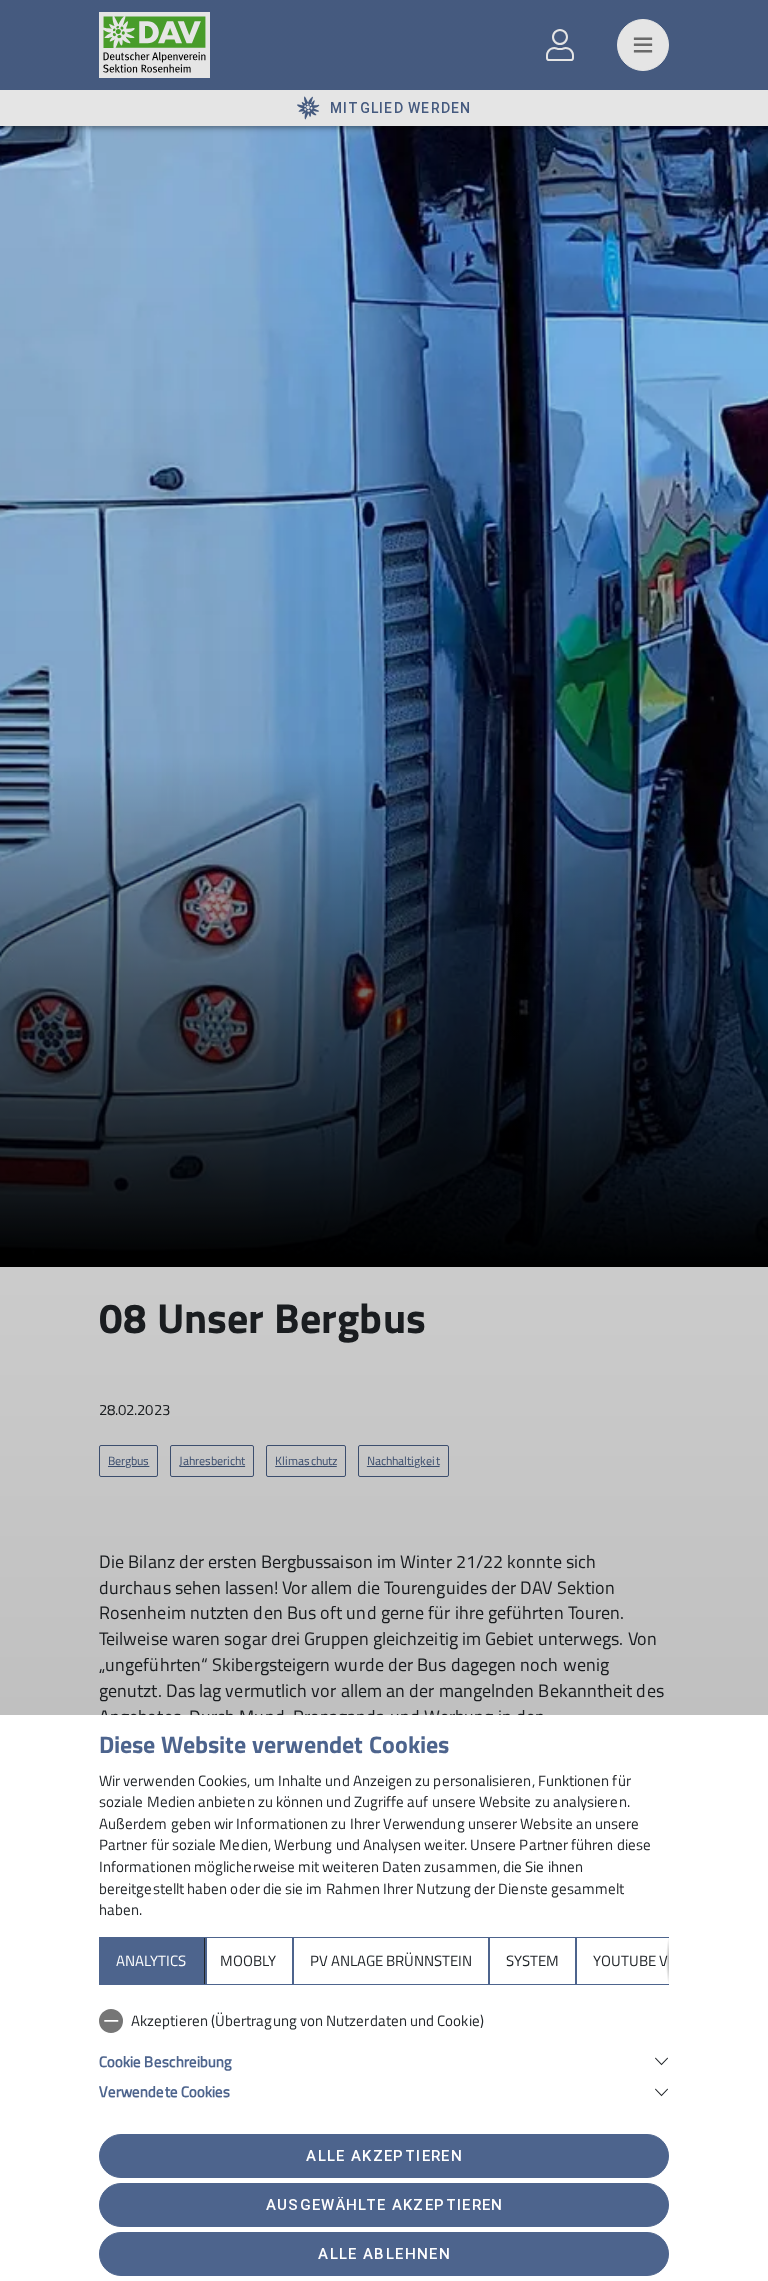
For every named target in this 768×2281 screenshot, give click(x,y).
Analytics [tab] (151, 1960)
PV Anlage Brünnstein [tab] (391, 1960)
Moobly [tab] (248, 1960)
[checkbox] (384, 2021)
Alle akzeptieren (384, 2156)
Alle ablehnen (384, 2254)
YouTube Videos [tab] (650, 1960)
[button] (384, 2059)
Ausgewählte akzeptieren (385, 2205)
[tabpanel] (384, 2052)
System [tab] (532, 1960)
